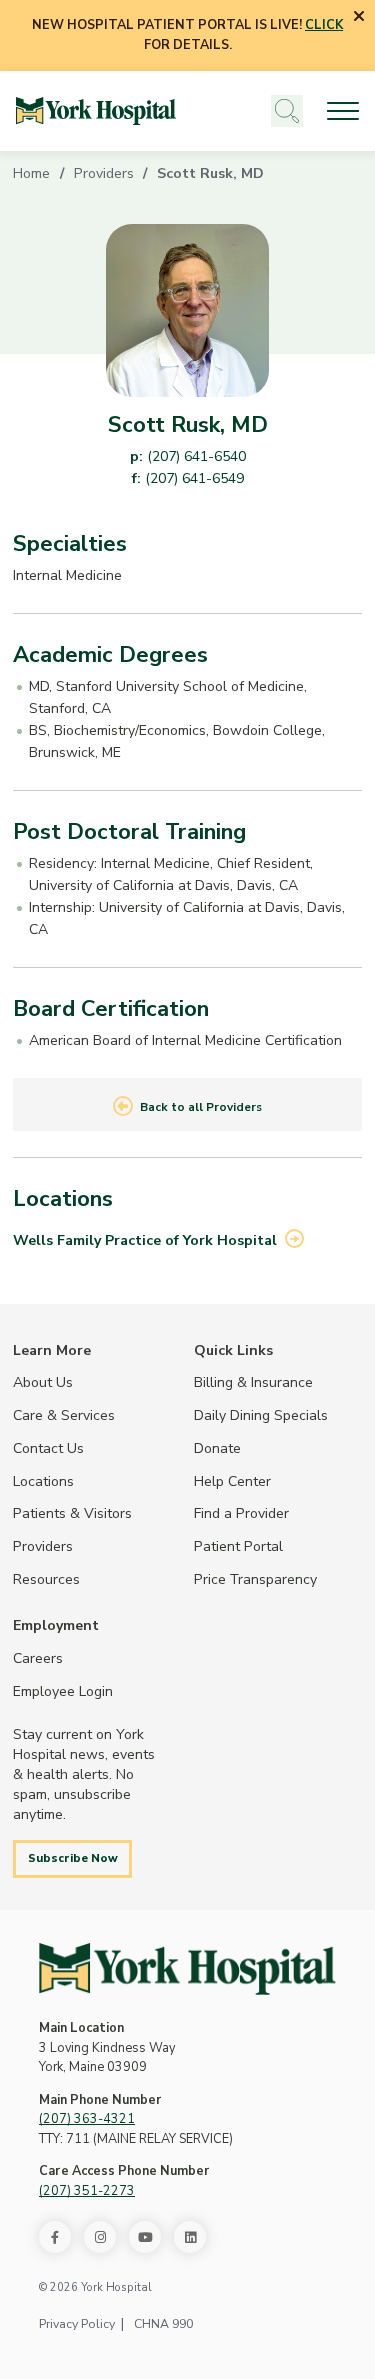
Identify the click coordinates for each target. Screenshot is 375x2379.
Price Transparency (255, 1579)
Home (31, 173)
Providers (104, 173)
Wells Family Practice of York (145, 1240)
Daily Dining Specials (261, 1415)
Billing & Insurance (253, 1382)
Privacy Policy (77, 2324)
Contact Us (48, 1448)
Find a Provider (241, 1513)
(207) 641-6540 (196, 456)
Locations (43, 1481)
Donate (217, 1448)
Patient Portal (238, 1546)
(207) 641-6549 (194, 478)
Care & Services (64, 1415)
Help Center (232, 1481)
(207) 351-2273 (87, 2191)
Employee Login (63, 1691)
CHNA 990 (163, 2324)
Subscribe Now (73, 1858)
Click (324, 25)
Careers (38, 1658)
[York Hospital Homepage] (187, 1969)
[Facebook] (55, 2237)
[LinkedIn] (190, 2237)
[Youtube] (145, 2237)
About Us (43, 1382)
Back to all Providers (201, 1107)
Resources (46, 1579)
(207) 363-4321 (87, 2119)
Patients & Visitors (72, 1513)
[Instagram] (100, 2237)
